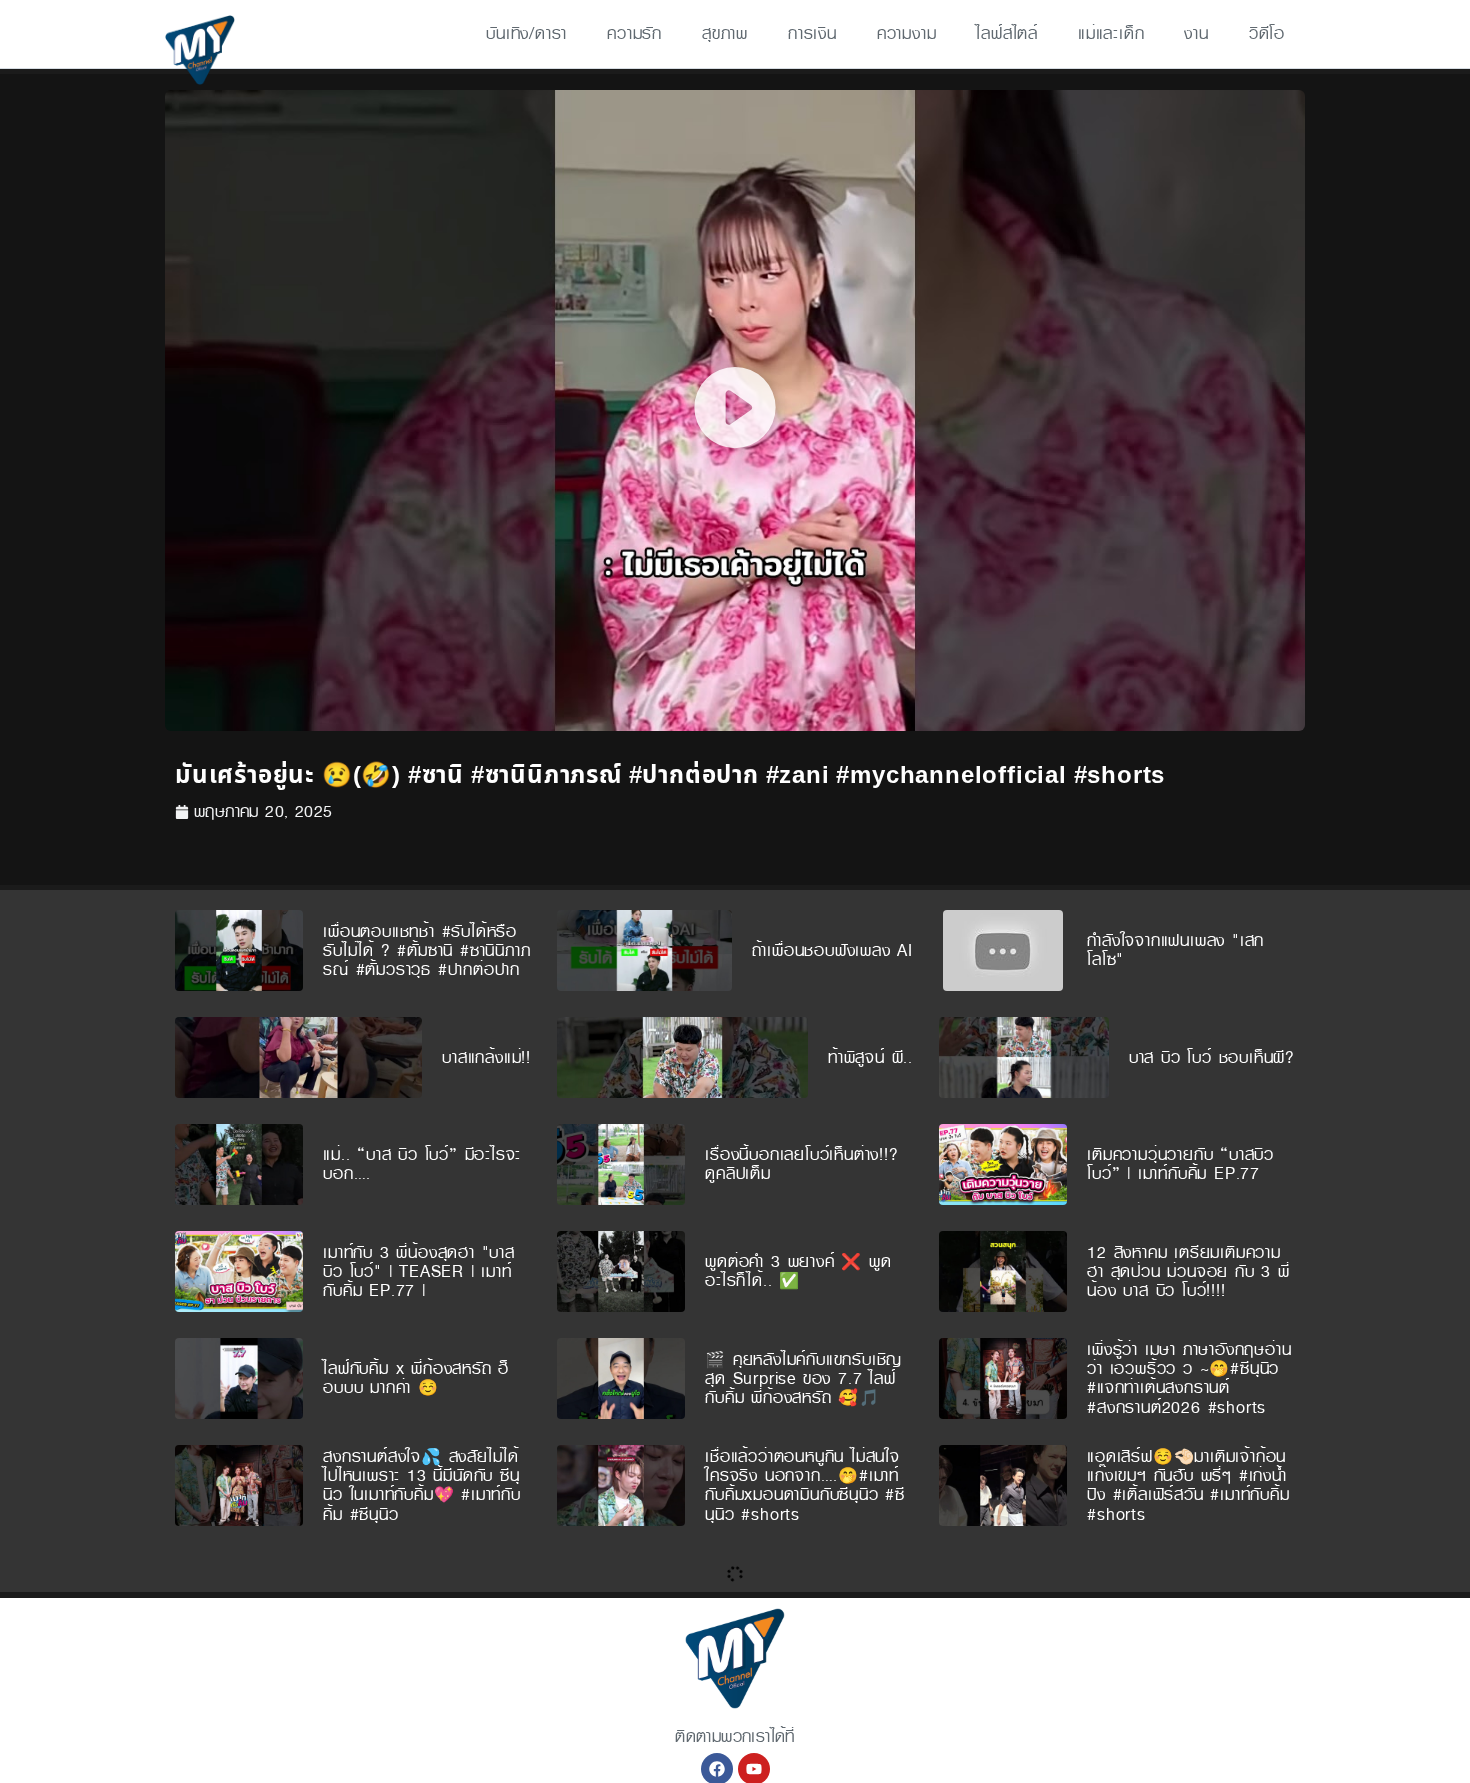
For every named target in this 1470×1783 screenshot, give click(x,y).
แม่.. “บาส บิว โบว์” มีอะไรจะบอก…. (422, 1164)
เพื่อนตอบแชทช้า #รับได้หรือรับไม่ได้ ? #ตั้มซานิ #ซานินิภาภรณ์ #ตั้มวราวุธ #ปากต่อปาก (426, 950)
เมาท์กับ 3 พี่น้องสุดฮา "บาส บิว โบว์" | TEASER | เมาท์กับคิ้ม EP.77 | (419, 1271)
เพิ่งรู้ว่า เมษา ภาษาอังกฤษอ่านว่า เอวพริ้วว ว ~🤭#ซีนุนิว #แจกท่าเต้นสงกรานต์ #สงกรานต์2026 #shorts (1189, 1378)
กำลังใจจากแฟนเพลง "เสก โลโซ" (1175, 950)
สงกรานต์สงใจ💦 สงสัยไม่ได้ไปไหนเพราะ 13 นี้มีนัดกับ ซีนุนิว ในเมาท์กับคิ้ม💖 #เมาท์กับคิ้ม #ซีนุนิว (422, 1485)
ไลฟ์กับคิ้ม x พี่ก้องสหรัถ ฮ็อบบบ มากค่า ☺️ (416, 1378)
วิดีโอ (1267, 33)
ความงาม (907, 33)
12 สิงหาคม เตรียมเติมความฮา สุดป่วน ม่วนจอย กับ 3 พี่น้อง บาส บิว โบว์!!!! (1188, 1271)
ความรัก (634, 33)
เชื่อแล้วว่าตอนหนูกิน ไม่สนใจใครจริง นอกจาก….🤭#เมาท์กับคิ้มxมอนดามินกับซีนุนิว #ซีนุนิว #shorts (805, 1485)
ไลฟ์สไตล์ (1007, 33)
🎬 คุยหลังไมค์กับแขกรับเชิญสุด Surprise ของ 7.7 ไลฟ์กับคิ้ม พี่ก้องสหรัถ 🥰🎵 (803, 1378)
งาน (1196, 33)
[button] (735, 410)
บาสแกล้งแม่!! (486, 1057)
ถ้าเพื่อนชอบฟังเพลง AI (832, 950)
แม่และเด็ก (1111, 33)
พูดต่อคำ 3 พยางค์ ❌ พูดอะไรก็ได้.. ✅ (798, 1271)
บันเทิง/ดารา (526, 33)
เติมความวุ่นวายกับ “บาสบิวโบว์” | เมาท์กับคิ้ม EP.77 (1180, 1164)
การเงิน (812, 33)
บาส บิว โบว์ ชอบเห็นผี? (1212, 1057)
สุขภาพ (725, 33)
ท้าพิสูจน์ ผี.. (870, 1057)
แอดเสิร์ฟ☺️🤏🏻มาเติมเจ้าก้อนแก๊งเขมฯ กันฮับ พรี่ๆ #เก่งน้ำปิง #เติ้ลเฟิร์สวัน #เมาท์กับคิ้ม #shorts (1188, 1485)
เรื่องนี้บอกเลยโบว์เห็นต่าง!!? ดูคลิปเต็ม (801, 1164)
